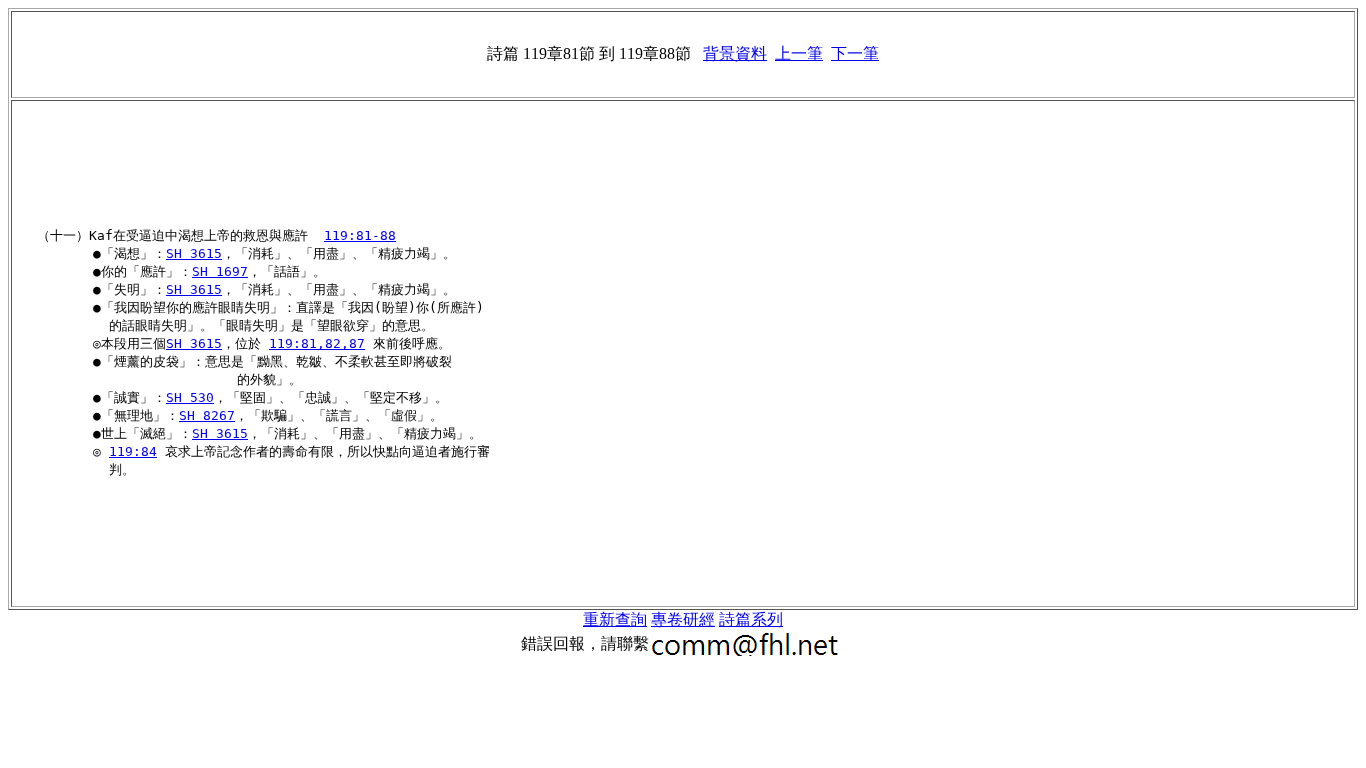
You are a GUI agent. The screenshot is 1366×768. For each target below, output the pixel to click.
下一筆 (855, 53)
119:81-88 (360, 235)
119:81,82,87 (317, 343)
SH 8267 (207, 415)
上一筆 (799, 53)
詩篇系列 (751, 619)
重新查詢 (615, 619)
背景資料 (735, 53)
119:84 (133, 451)
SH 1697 (220, 271)
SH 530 (190, 397)
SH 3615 (194, 253)
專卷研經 (683, 619)
